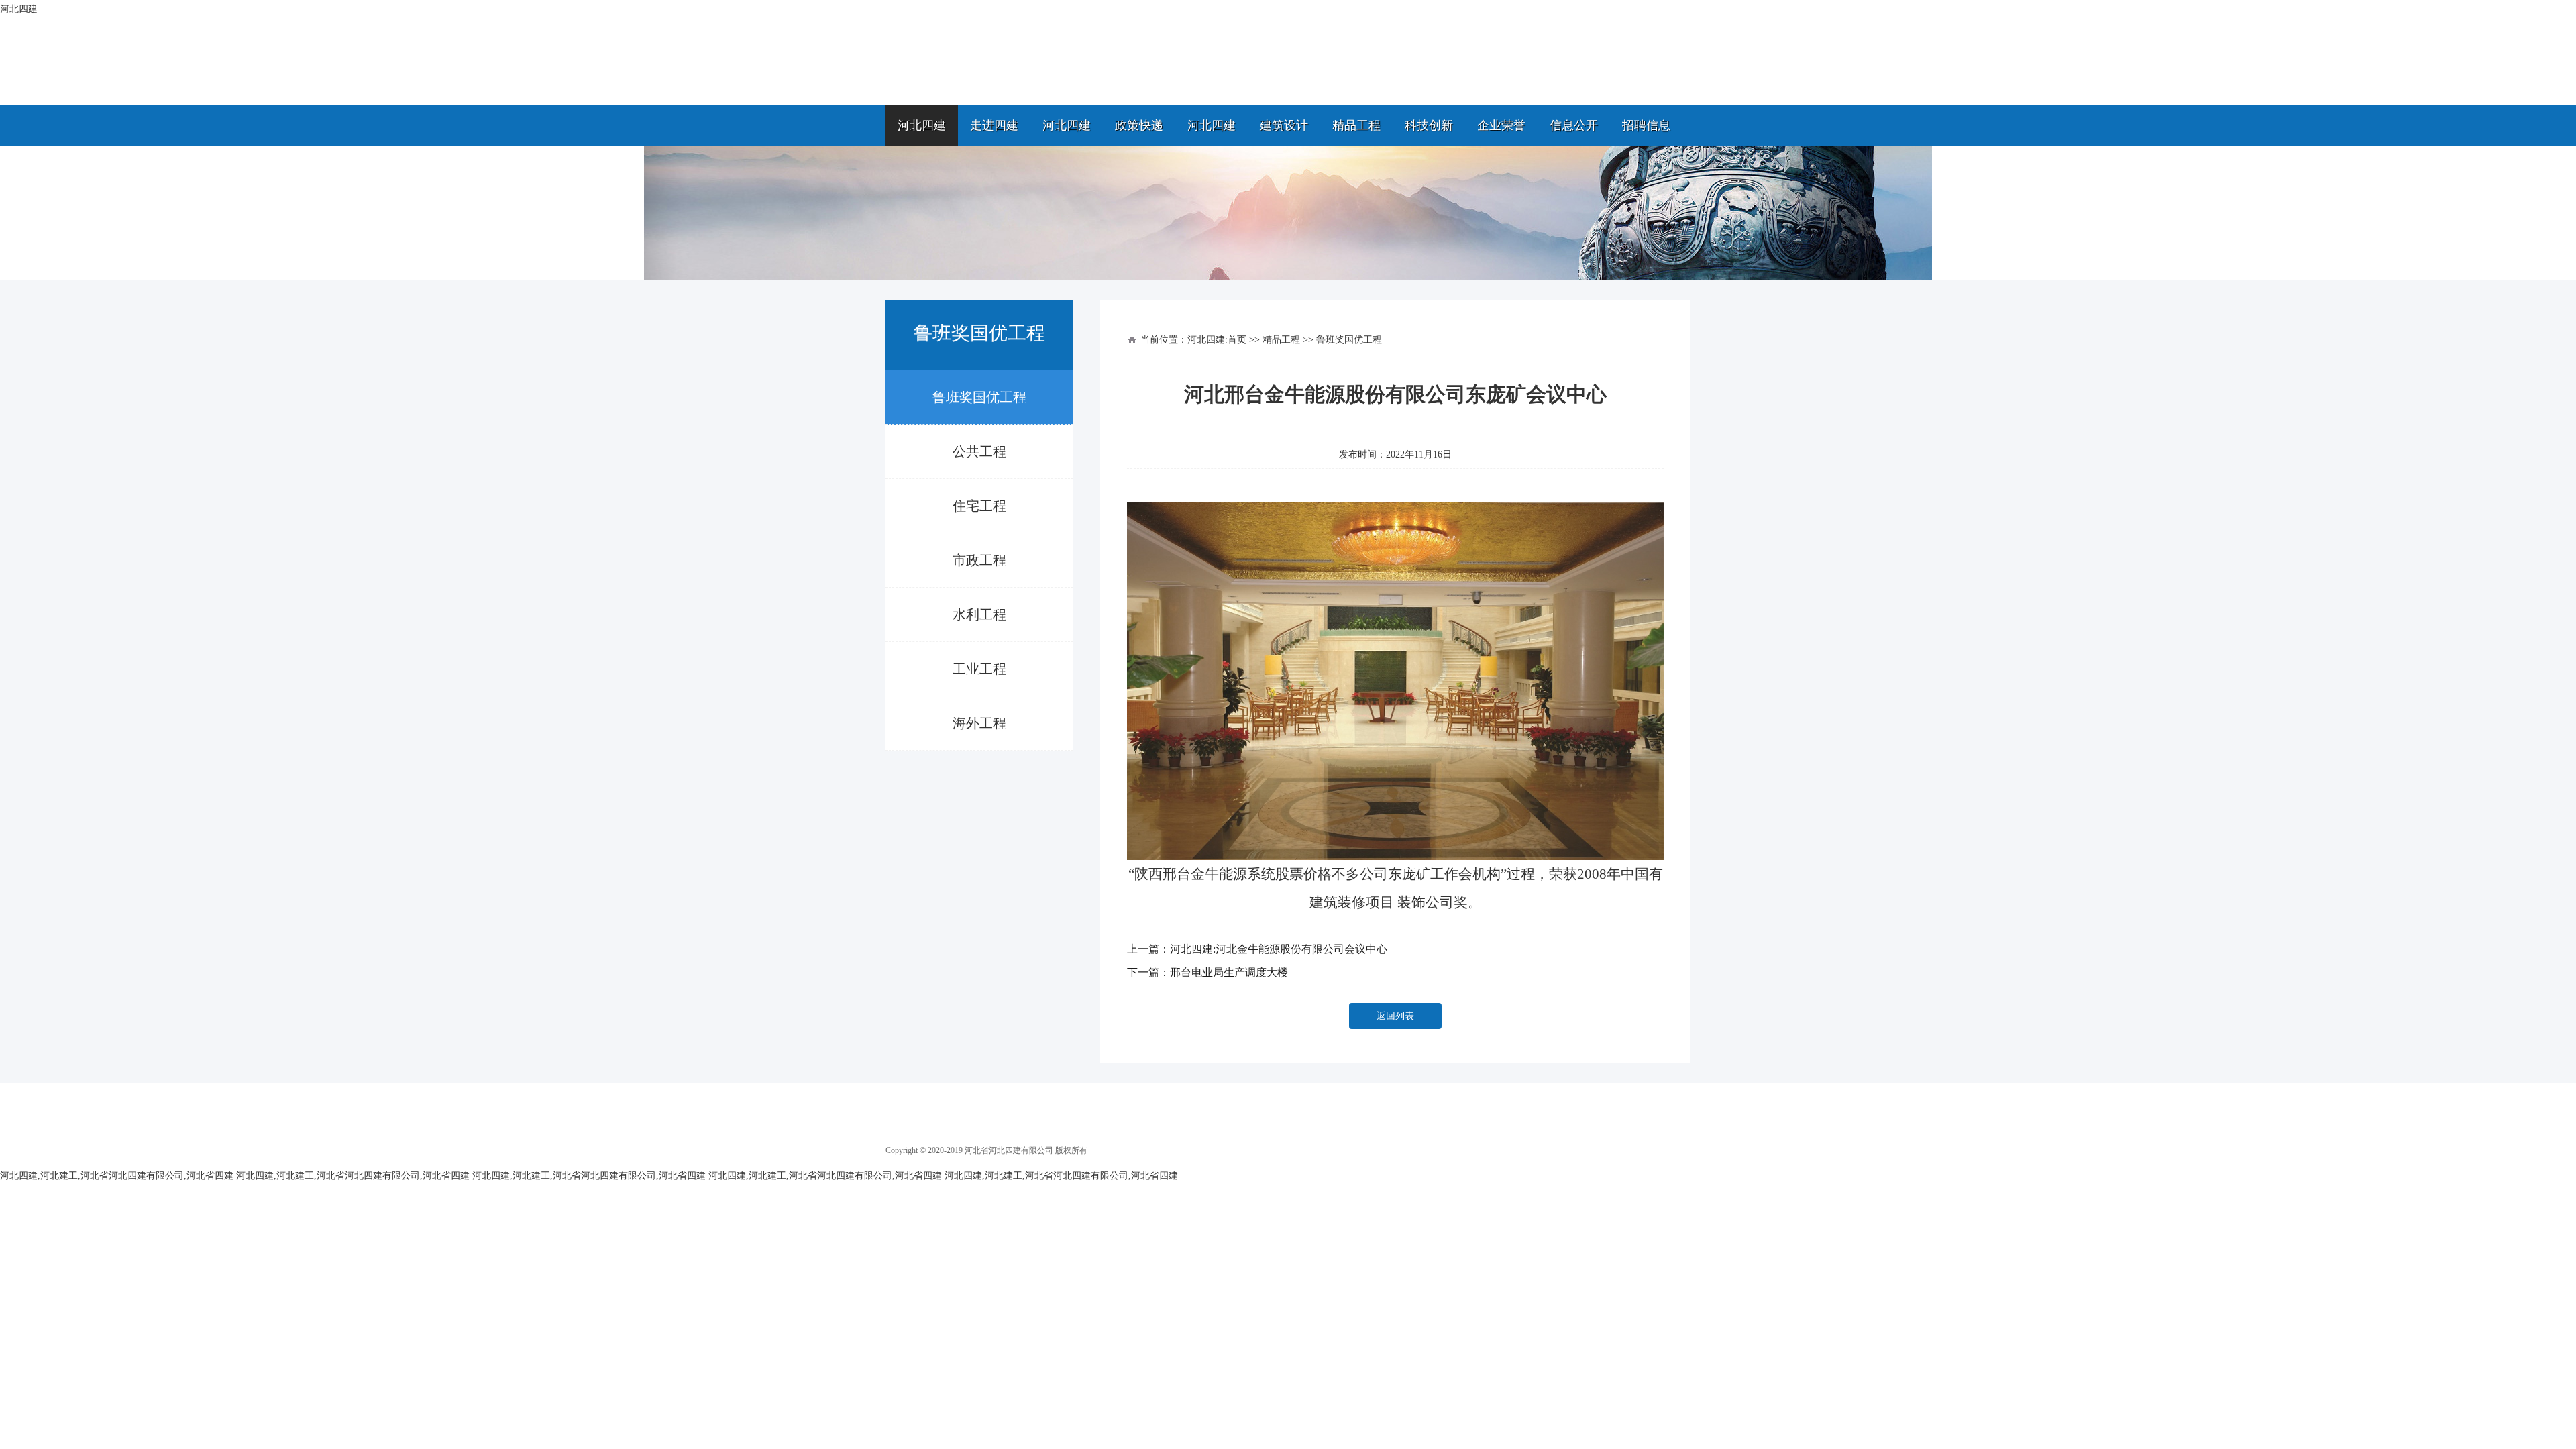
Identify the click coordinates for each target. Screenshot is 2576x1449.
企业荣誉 (1501, 125)
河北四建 (922, 125)
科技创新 (1429, 125)
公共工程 (979, 451)
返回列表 (1395, 1016)
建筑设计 (1284, 125)
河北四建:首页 (1217, 340)
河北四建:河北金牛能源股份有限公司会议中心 (1279, 949)
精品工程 (1356, 125)
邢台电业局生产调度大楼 (1229, 972)
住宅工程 (979, 506)
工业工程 (979, 669)
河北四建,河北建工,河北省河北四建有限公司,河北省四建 (117, 1176)
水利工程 (979, 614)
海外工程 (979, 723)
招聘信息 (1646, 125)
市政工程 (979, 560)
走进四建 (994, 125)
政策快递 (1139, 125)
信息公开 (1574, 125)
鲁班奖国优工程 (979, 397)
